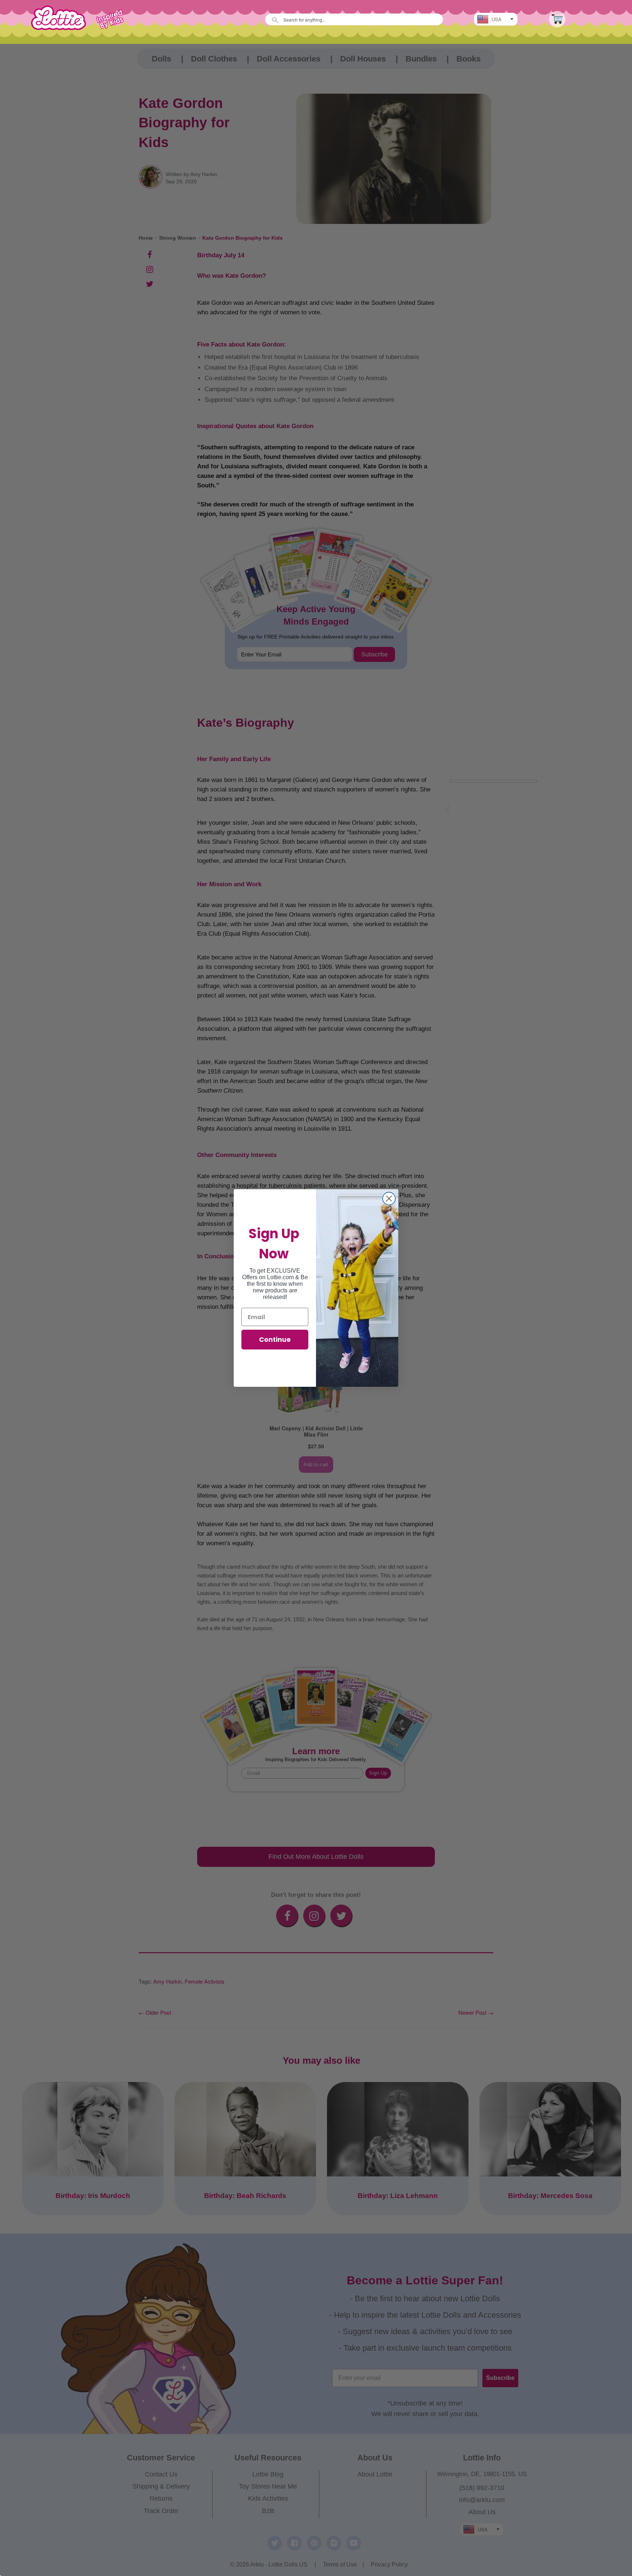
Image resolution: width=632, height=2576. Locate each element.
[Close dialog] (389, 1199)
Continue (275, 1339)
